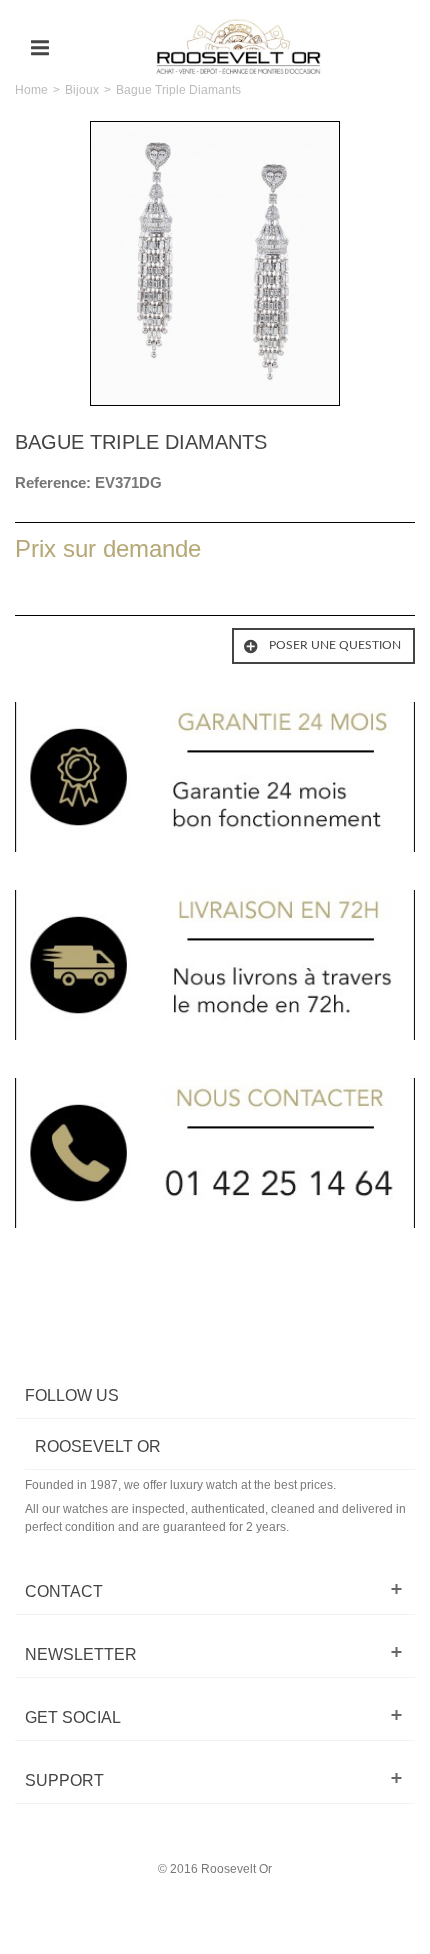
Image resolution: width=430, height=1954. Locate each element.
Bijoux (82, 90)
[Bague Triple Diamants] (215, 263)
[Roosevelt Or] (238, 47)
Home (31, 90)
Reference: (53, 482)
